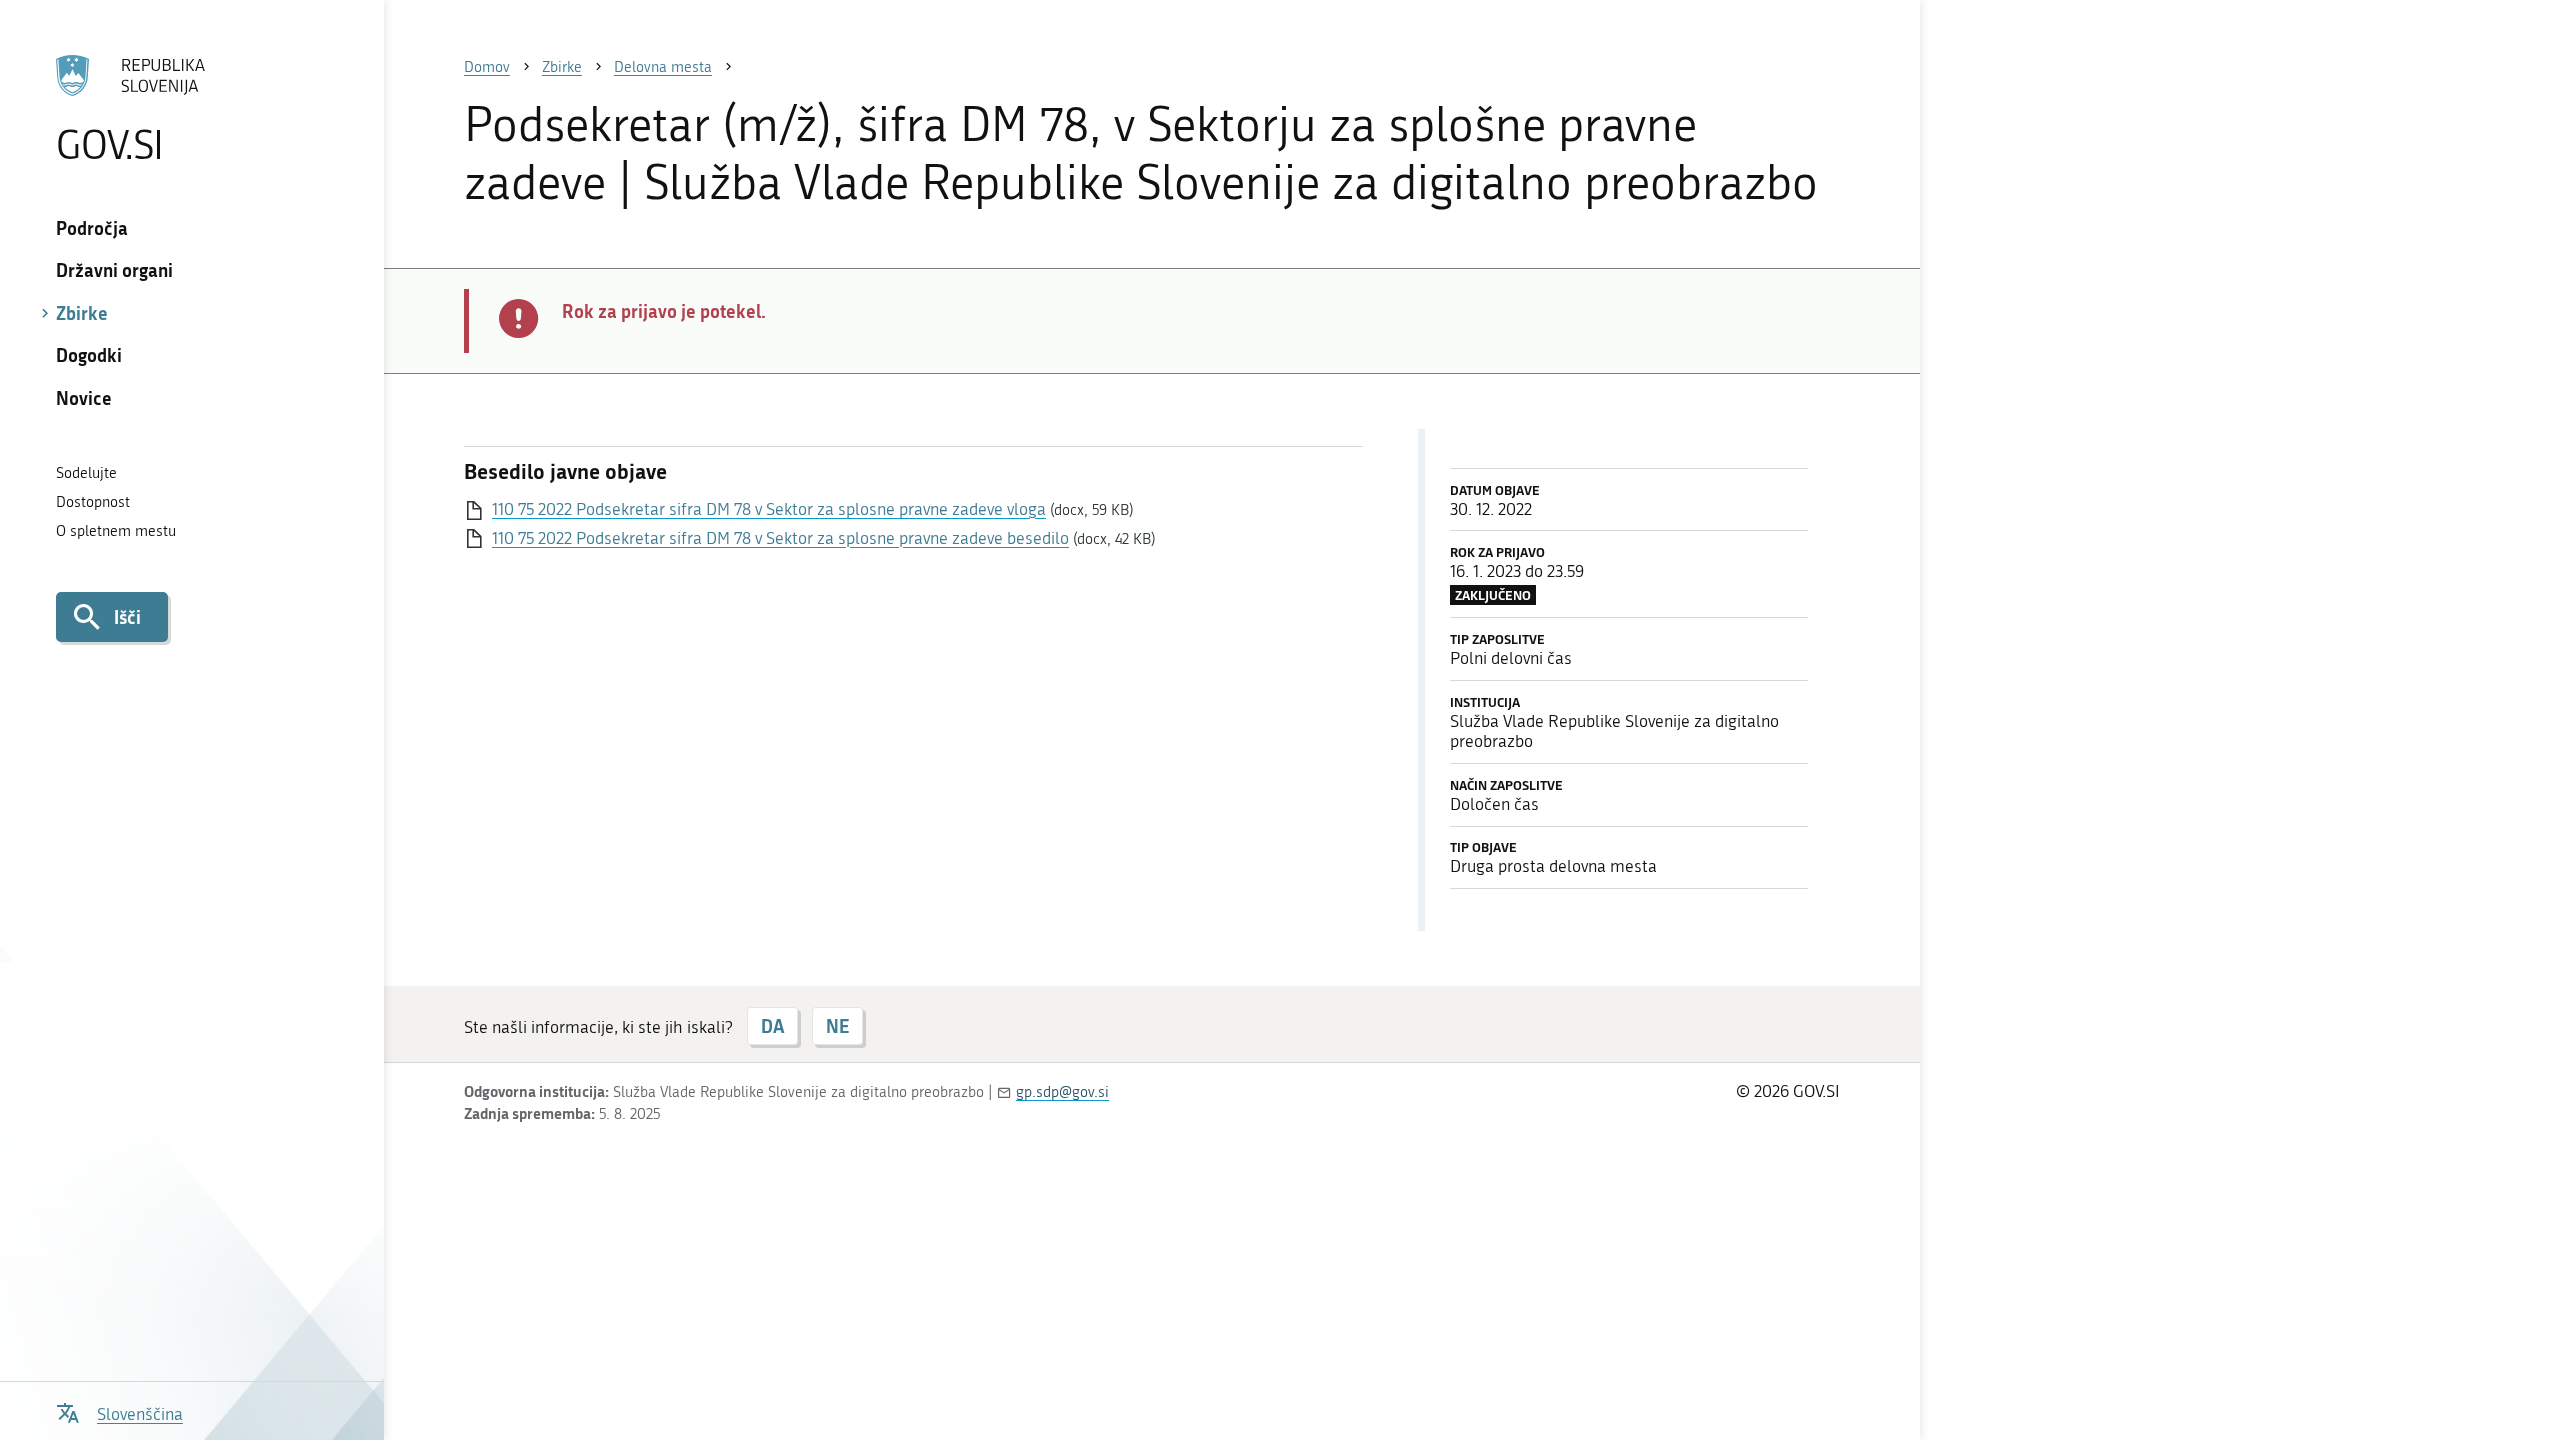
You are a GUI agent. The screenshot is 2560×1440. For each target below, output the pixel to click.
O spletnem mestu (116, 531)
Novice (84, 398)
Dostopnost (93, 502)
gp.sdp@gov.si (1062, 1092)
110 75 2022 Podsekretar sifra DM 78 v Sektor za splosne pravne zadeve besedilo (780, 538)
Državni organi (114, 270)
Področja (92, 228)
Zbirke (82, 313)
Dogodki (89, 355)
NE (837, 1026)
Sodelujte (86, 473)
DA (772, 1026)
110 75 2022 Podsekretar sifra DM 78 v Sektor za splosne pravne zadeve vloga (769, 509)
